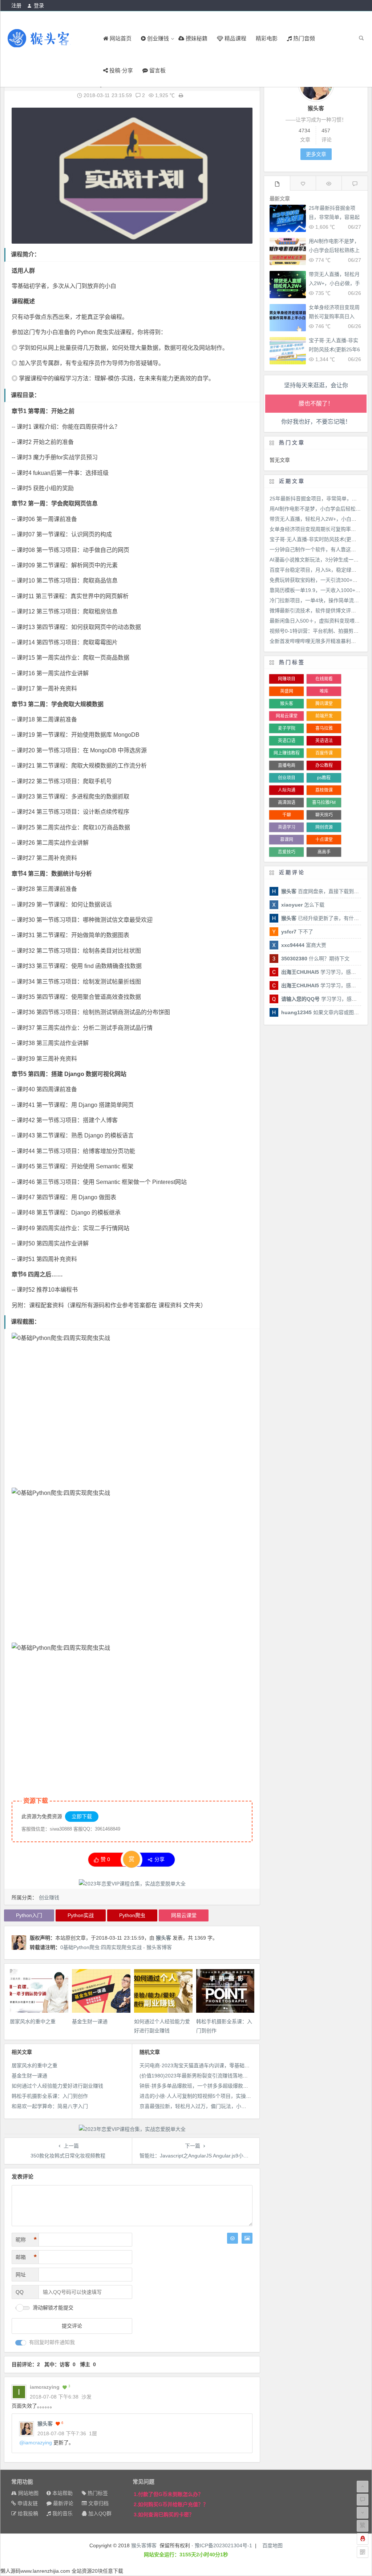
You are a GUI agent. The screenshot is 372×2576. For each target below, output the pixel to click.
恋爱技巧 (287, 852)
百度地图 (272, 2545)
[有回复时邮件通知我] (21, 2343)
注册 (16, 5)
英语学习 (287, 827)
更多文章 (316, 154)
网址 (21, 2275)
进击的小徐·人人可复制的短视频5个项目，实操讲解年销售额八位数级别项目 (226, 2096)
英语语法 (324, 741)
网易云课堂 (184, 1915)
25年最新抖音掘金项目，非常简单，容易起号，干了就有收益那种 (334, 217)
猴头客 (163, 1938)
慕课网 (287, 840)
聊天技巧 (324, 815)
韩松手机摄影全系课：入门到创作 (50, 2096)
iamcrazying (38, 2443)
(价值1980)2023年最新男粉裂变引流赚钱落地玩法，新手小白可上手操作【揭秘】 (232, 2076)
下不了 (297, 932)
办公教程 (324, 765)
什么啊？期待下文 (315, 959)
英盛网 (287, 691)
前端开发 (324, 716)
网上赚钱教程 (287, 753)
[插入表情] (232, 2238)
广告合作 (352, 17)
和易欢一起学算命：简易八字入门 (50, 2106)
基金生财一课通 (90, 2021)
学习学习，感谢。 (321, 972)
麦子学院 (287, 728)
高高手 (324, 852)
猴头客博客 (144, 2545)
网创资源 (324, 827)
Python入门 (29, 1915)
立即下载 (82, 1816)
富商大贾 (304, 945)
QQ (20, 2292)
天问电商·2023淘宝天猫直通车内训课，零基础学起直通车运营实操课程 (220, 2065)
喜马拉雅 (324, 728)
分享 (159, 1859)
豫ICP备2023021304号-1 (223, 2545)
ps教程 (324, 778)
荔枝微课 (324, 790)
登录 (39, 5)
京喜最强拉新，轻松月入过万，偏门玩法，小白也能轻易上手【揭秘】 (218, 2106)
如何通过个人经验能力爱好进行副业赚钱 (57, 2086)
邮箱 (26, 2257)
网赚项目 (287, 679)
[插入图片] (247, 2238)
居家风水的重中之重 (33, 2021)
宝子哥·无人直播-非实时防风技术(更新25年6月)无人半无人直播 (334, 349)
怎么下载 (303, 905)
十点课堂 (324, 840)
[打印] (181, 95)
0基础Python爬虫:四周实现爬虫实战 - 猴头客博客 (116, 1947)
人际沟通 (287, 790)
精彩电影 (267, 38)
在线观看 (324, 679)
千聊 (287, 815)
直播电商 (287, 765)
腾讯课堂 (324, 704)
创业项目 (287, 778)
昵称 (26, 2240)
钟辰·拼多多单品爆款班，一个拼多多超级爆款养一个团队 (204, 2086)
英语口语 (287, 741)
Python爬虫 (132, 1915)
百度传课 (324, 753)
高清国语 (287, 803)
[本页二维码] (363, 2552)
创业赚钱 (49, 1897)
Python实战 (81, 1915)
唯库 (324, 691)
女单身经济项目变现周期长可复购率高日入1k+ (334, 316)
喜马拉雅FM (324, 803)
